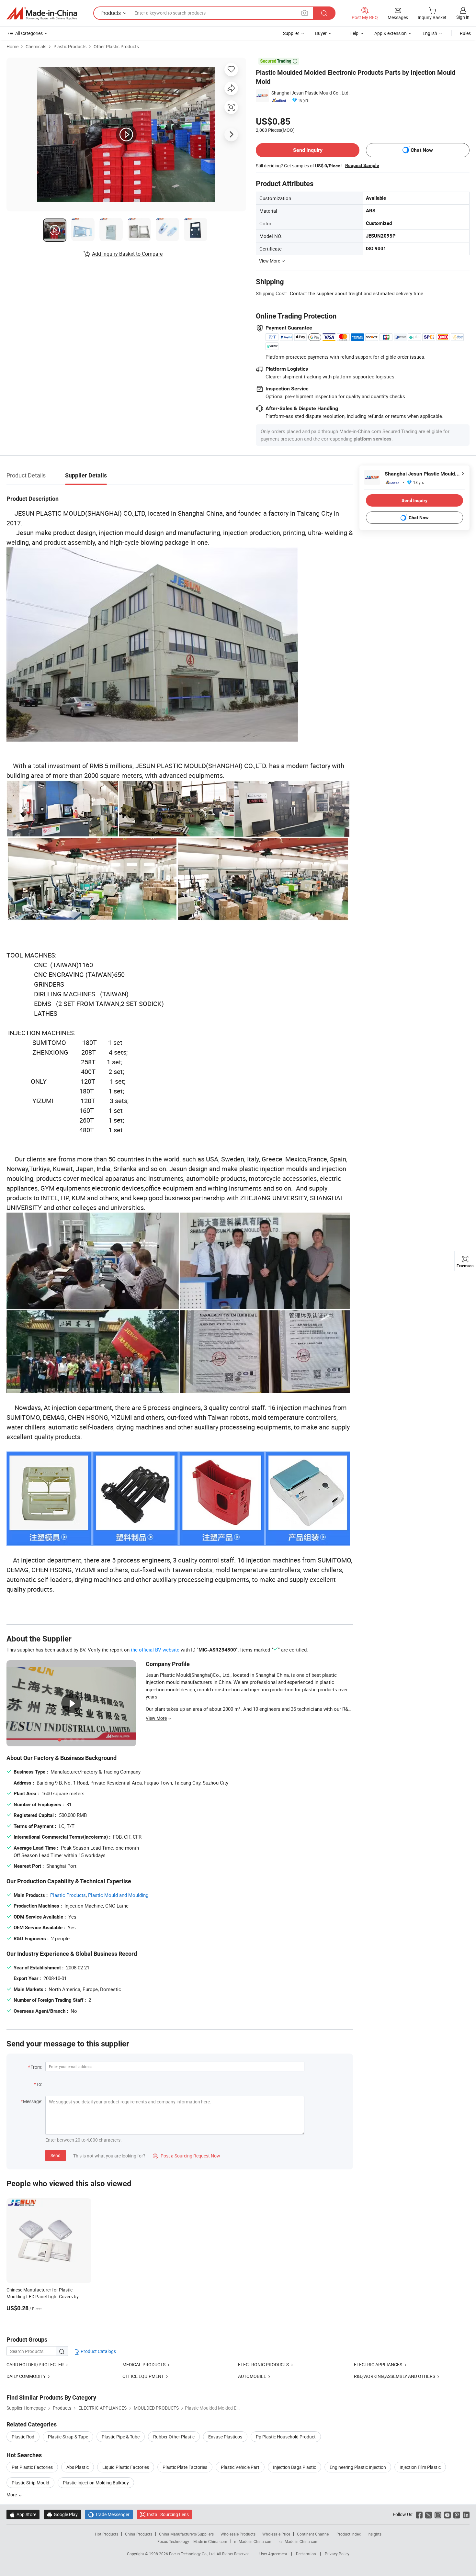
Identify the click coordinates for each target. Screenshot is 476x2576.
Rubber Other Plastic (174, 2437)
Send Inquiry (308, 150)
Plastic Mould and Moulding (118, 1895)
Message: (33, 2101)
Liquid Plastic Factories (126, 2467)
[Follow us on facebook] (419, 2514)
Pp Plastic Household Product (286, 2437)
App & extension (391, 33)
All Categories (29, 33)
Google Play (62, 2514)
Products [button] (111, 13)
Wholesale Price (276, 2534)
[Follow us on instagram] (438, 2514)
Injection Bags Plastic (295, 2467)
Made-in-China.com (210, 2541)
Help (354, 33)
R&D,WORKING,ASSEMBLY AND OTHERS (395, 2376)
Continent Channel (313, 2534)
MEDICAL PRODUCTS (144, 2364)
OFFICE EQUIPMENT (143, 2376)
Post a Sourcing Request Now (187, 2156)
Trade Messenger (109, 2514)
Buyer (321, 33)
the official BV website (155, 1650)
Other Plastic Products (116, 46)
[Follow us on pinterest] (457, 2514)
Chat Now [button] (422, 150)
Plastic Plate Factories (185, 2467)
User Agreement (273, 2554)
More (12, 2495)
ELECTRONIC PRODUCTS (263, 2364)
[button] (305, 13)
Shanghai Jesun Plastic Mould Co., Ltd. (311, 93)
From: (36, 2067)
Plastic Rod (23, 2437)
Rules (465, 33)
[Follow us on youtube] (447, 2514)
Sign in (463, 17)
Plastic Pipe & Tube (121, 2437)
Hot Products (107, 2534)
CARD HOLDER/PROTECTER (35, 2364)
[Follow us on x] (429, 2514)
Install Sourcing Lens (168, 2514)
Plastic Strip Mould (30, 2483)
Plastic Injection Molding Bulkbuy (96, 2483)
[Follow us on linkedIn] (466, 2514)
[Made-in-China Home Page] (42, 13)
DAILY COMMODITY (26, 2376)
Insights (374, 2534)
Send (56, 2155)
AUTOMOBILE (253, 2376)
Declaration (306, 2554)
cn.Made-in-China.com (299, 2541)
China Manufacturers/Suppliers (186, 2534)
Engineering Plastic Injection (358, 2467)
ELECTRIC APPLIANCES (378, 2364)
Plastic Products (70, 46)
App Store (23, 2514)
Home (12, 46)
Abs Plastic (78, 2467)
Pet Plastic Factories (32, 2467)
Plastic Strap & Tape (68, 2437)
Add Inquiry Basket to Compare (127, 254)
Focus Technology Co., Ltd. (193, 2554)
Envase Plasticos (225, 2437)
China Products (139, 2534)
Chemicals (36, 46)
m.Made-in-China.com (253, 2541)
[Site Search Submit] (324, 13)
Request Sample (362, 165)
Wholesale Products (238, 2534)
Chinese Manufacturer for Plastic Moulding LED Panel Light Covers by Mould (43, 2296)
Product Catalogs (98, 2351)
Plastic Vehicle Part (240, 2467)
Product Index (349, 2534)
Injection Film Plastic (420, 2467)
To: (39, 2084)
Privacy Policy (337, 2554)
